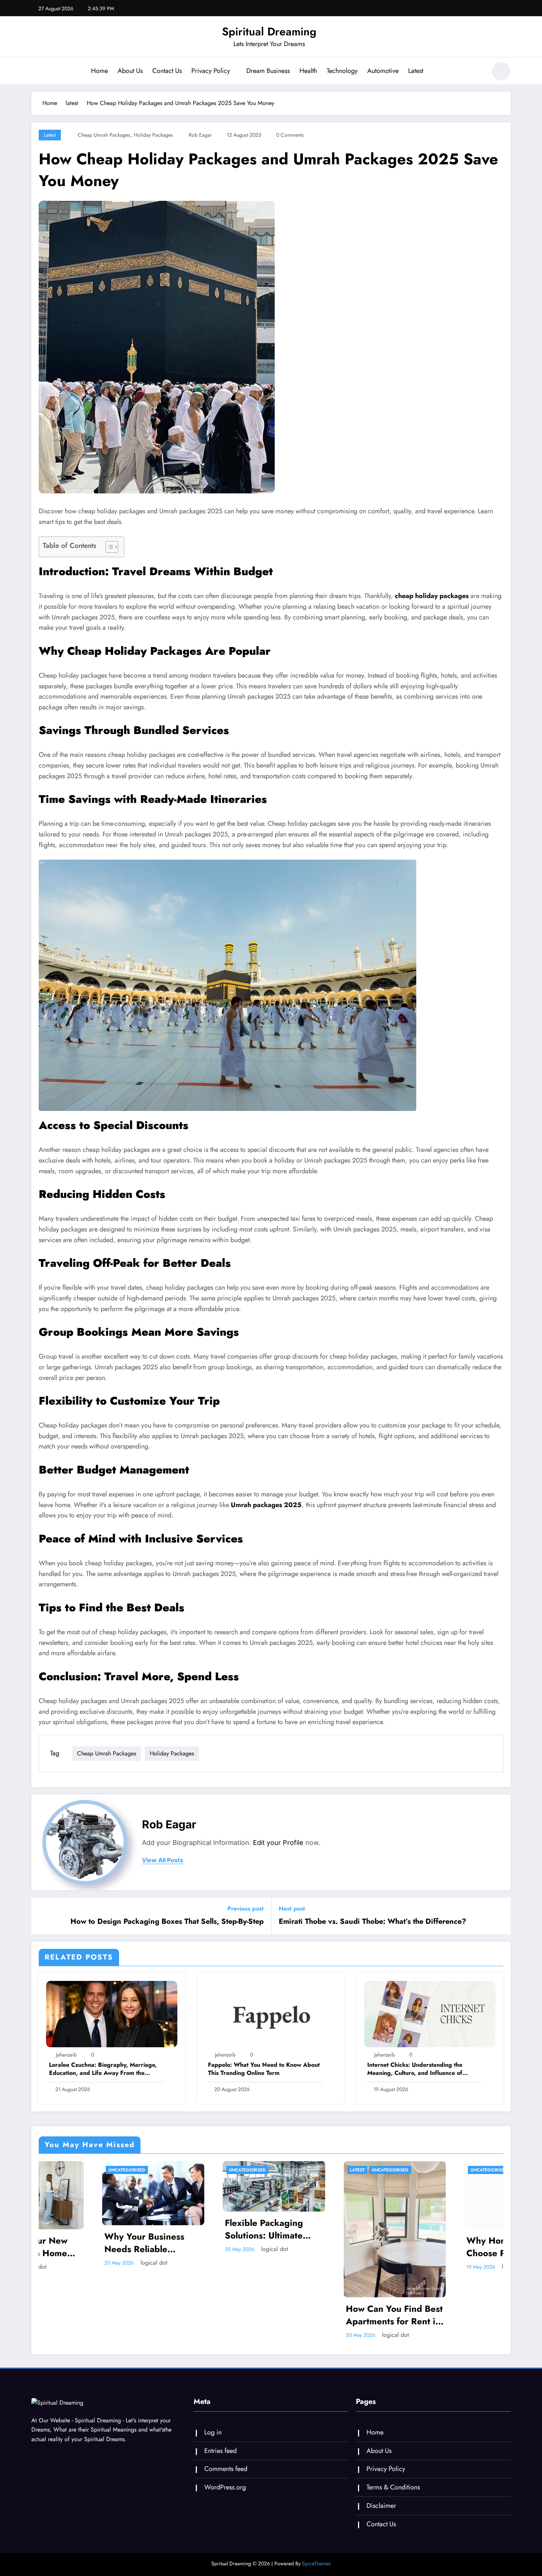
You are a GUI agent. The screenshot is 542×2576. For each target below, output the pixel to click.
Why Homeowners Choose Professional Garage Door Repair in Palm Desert (451, 2247)
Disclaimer (381, 2506)
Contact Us (167, 71)
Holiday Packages (153, 135)
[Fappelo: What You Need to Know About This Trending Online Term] (271, 2014)
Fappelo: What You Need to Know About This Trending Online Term (264, 2069)
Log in (213, 2432)
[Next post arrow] (500, 1916)
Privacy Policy (211, 71)
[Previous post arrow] (42, 1916)
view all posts (163, 1860)
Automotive (383, 71)
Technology (342, 71)
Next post (292, 1909)
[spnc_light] (501, 71)
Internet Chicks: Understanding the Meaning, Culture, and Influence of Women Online (415, 2069)
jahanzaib (66, 2055)
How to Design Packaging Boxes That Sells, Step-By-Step (167, 1922)
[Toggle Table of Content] (108, 547)
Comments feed (226, 2469)
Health (308, 71)
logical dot (91, 2263)
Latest (416, 71)
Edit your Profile (278, 1843)
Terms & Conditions (393, 2487)
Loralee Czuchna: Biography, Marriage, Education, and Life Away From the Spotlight (103, 2069)
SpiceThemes (316, 2563)
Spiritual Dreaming (269, 32)
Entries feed (220, 2451)
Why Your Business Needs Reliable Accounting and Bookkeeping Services (88, 2243)
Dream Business (268, 71)
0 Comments (290, 135)
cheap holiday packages (431, 596)
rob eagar (200, 135)
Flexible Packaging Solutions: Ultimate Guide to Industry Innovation (201, 2229)
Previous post (246, 1909)
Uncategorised (64, 2170)
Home (100, 71)
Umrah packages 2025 (266, 1505)
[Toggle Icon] (37, 72)
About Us (130, 71)
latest (50, 135)
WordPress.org (225, 2487)
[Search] (477, 72)
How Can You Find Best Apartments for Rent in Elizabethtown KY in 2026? (331, 2315)
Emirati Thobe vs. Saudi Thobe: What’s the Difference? (373, 1922)
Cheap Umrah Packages (104, 135)
